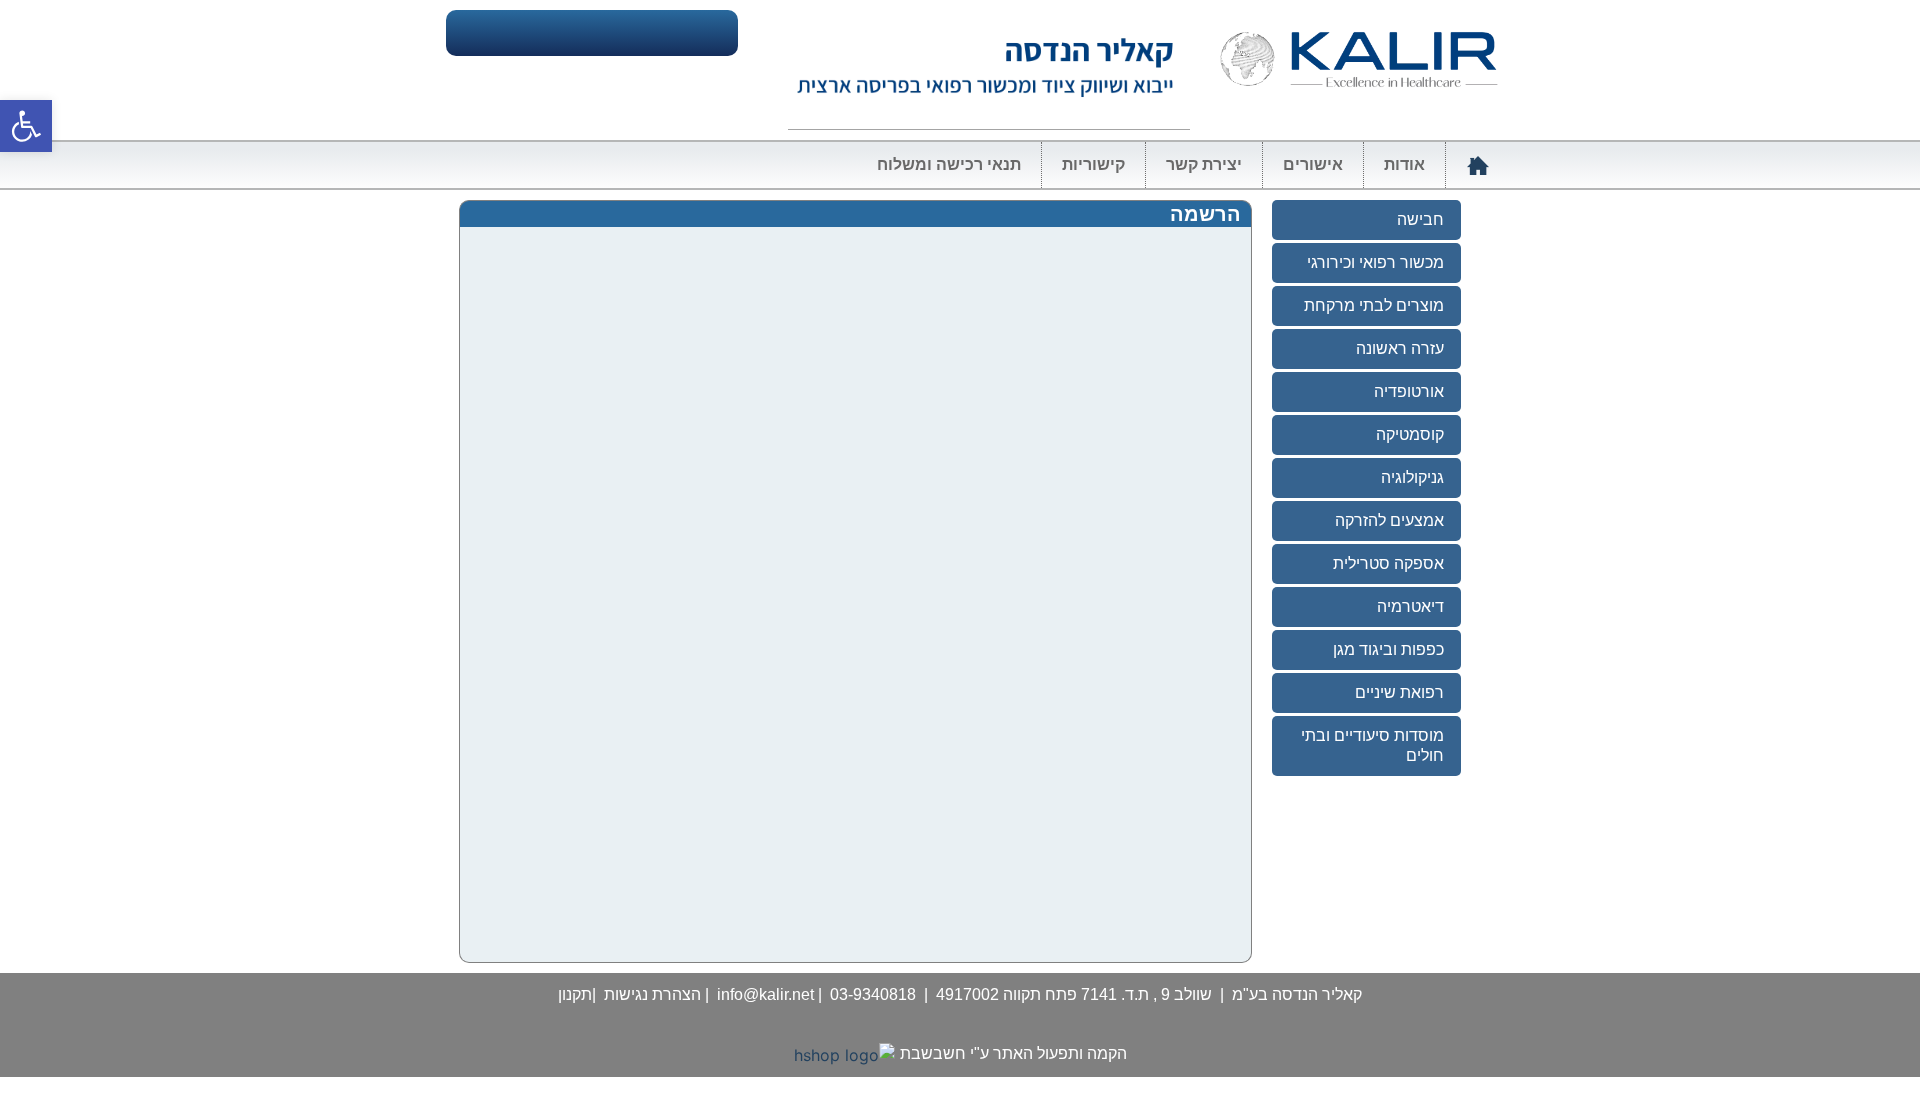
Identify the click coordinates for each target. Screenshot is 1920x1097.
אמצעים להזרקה (1389, 520)
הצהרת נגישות (652, 994)
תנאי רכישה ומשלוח (949, 164)
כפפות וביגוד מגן (1388, 649)
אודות (1404, 164)
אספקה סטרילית (1388, 563)
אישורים (1313, 164)
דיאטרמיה (1410, 606)
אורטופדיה (1409, 391)
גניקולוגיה (1412, 477)
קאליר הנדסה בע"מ (1297, 994)
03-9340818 (873, 994)
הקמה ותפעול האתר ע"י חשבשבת (1013, 1053)
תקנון (575, 994)
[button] (26, 126)
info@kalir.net (765, 994)
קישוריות (1093, 164)
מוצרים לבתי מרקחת (1374, 305)
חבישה (1420, 219)
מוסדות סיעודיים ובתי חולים (1372, 745)
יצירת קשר (1204, 164)
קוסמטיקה (1410, 434)
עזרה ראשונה (1400, 348)
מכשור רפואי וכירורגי (1375, 262)
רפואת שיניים (1399, 692)
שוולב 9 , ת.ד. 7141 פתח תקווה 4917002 (1074, 994)
